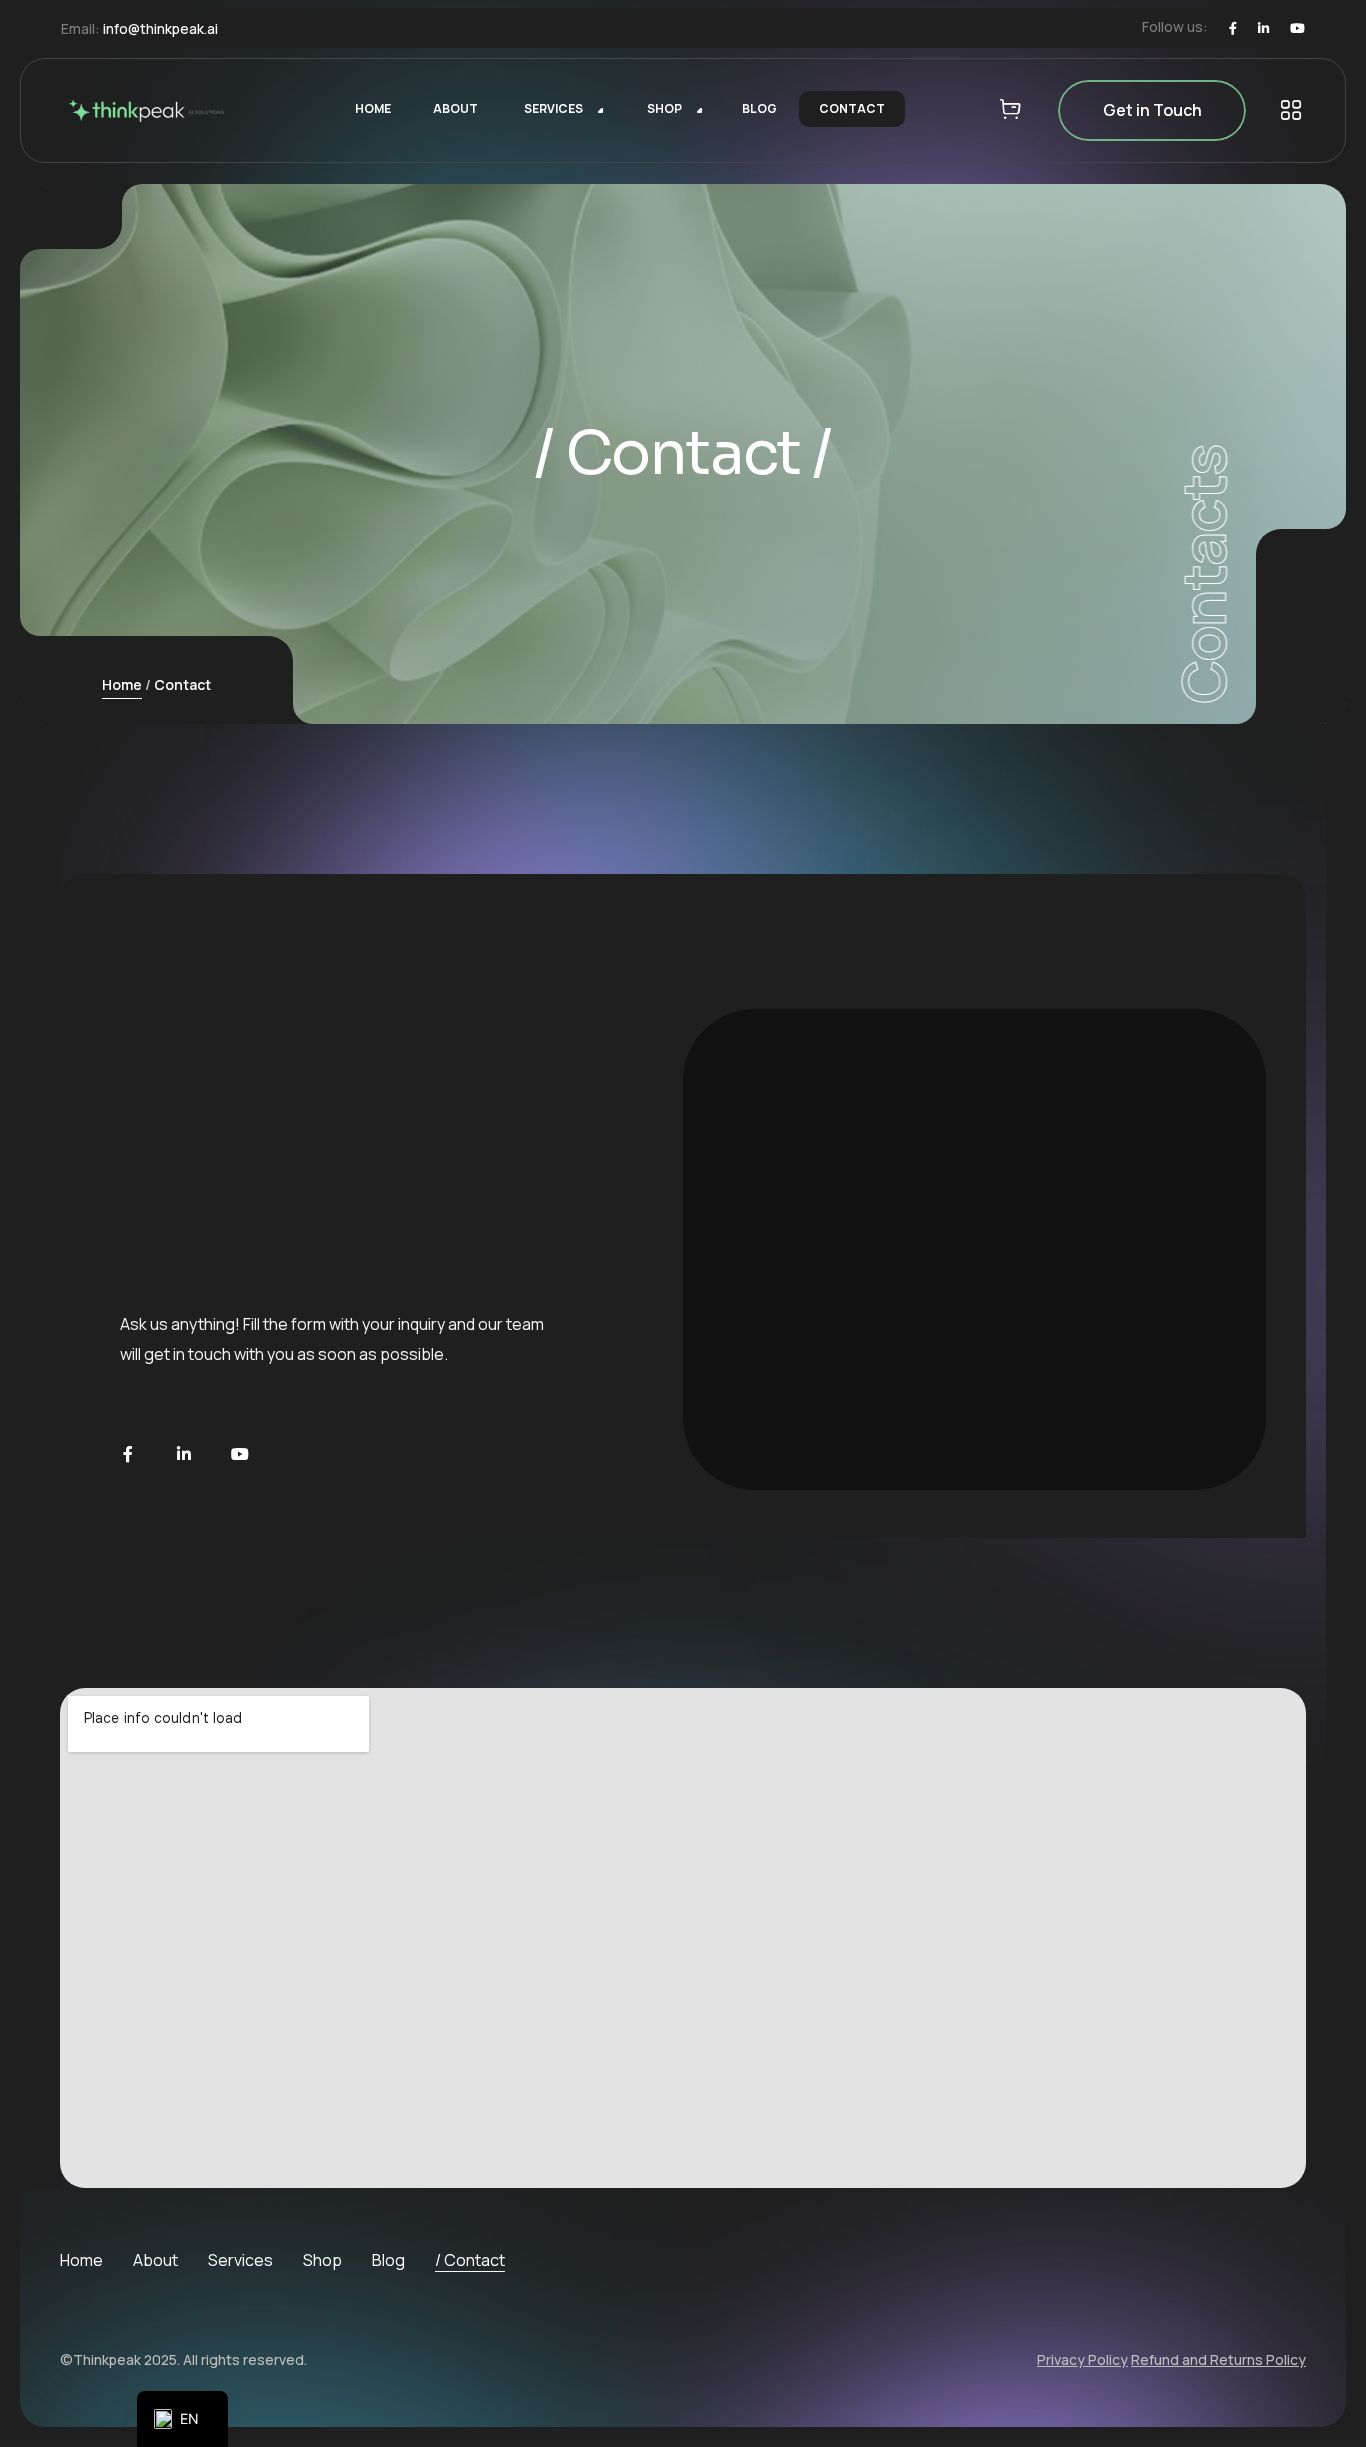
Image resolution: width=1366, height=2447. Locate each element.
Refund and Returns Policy (1218, 2359)
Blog (388, 2260)
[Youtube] (1297, 28)
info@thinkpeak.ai (160, 28)
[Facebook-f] (128, 1454)
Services (240, 2260)
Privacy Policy (1082, 2359)
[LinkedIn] (1263, 28)
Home (122, 684)
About (155, 2260)
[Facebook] (1233, 28)
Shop (322, 2260)
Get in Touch (1152, 110)
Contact (474, 2260)
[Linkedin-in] (184, 1454)
